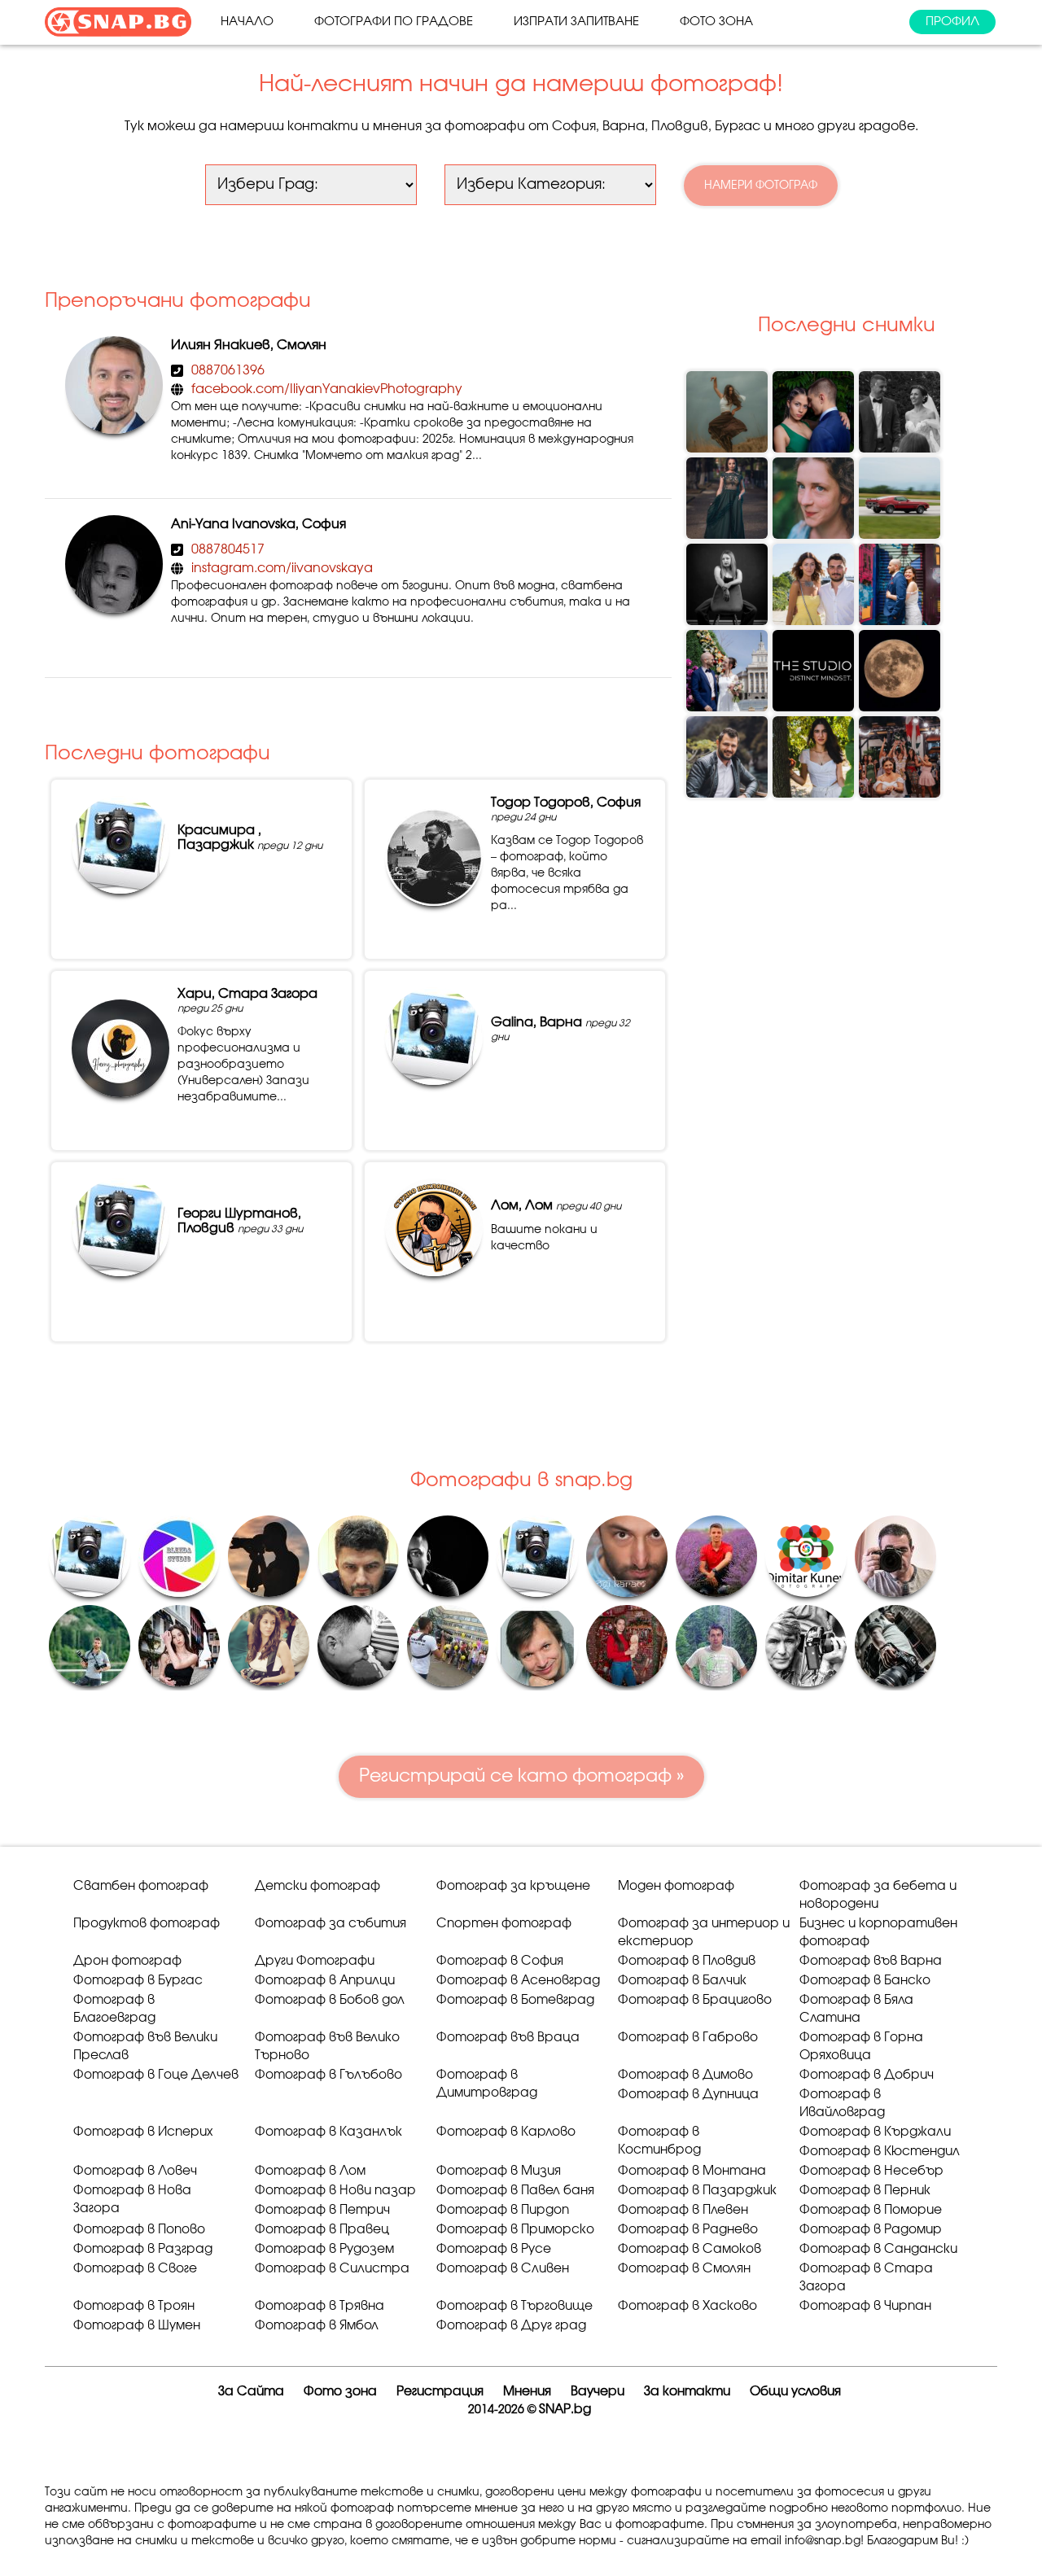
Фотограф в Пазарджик (697, 2191)
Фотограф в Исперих (143, 2132)
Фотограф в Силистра (332, 2269)
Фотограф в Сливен (503, 2269)
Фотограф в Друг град (511, 2326)
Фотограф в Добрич (867, 2075)
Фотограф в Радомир (871, 2230)
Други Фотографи (315, 1961)
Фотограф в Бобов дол (330, 2000)
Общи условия (795, 2392)
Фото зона (716, 22)
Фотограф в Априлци (325, 1981)
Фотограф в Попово (139, 2230)
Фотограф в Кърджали (875, 2132)
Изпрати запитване (576, 22)
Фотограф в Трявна (320, 2306)
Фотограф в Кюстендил (880, 2152)
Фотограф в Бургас (138, 1981)
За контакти (687, 2392)
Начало (247, 22)
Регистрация (440, 2392)
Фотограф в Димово (685, 2075)
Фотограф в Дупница (688, 2095)
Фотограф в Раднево (688, 2230)
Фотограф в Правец (322, 2230)
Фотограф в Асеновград (518, 1981)
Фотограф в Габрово (688, 2038)
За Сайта (251, 2392)
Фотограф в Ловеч (135, 2171)
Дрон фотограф (127, 1961)
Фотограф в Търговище (514, 2306)
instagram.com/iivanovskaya (282, 568)
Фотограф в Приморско (515, 2230)
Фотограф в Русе (494, 2249)
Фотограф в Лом (310, 2171)
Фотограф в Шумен (137, 2326)
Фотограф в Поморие (871, 2210)
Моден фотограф (676, 1886)
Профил (952, 22)
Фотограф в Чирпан (865, 2306)
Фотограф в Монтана (692, 2171)
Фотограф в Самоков (690, 2249)
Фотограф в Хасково (687, 2306)
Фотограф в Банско (865, 1981)
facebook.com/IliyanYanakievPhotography (327, 389)
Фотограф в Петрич (322, 2210)
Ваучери (598, 2392)
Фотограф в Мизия (499, 2171)
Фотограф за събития (331, 1924)
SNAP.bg (565, 2410)
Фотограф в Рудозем (324, 2249)
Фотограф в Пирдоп (503, 2210)
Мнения (527, 2392)
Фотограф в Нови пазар (335, 2191)
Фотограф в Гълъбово (328, 2075)
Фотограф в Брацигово (695, 2000)
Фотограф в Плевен (683, 2210)
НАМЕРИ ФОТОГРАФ (761, 186)
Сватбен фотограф (141, 1886)
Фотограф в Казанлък (328, 2132)
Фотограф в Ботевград (515, 2000)
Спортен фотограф (504, 1924)
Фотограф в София (500, 1961)
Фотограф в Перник (865, 2191)
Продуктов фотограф (147, 1924)
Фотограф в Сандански (878, 2249)
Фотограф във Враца (508, 2038)
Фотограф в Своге (135, 2269)
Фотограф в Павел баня (515, 2191)
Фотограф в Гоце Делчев (156, 2075)
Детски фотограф (317, 1886)
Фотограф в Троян (134, 2306)
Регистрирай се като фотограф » (521, 1776)
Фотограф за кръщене (513, 1886)
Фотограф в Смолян (684, 2269)
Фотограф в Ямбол (317, 2326)
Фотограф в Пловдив (687, 1961)
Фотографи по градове (394, 22)
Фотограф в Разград (143, 2249)
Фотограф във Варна (871, 1961)
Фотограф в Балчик (682, 1981)
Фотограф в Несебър (871, 2171)
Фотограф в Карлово (506, 2132)
